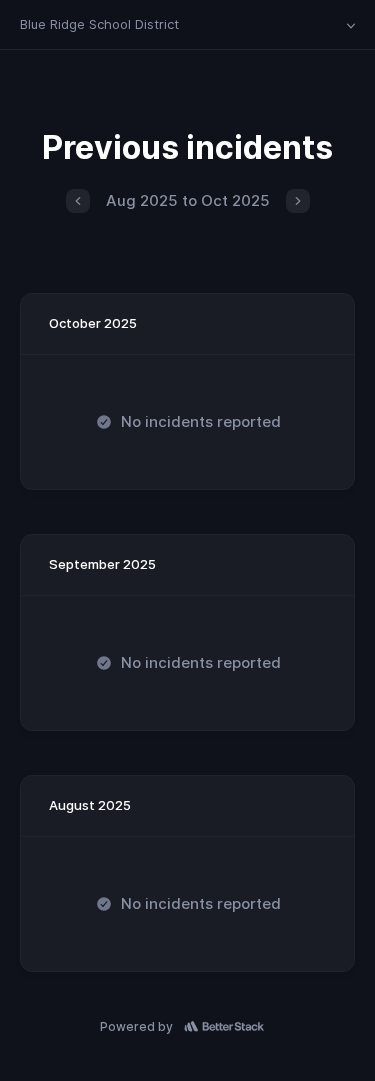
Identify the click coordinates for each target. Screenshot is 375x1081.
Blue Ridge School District (99, 24)
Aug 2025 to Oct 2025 (188, 200)
